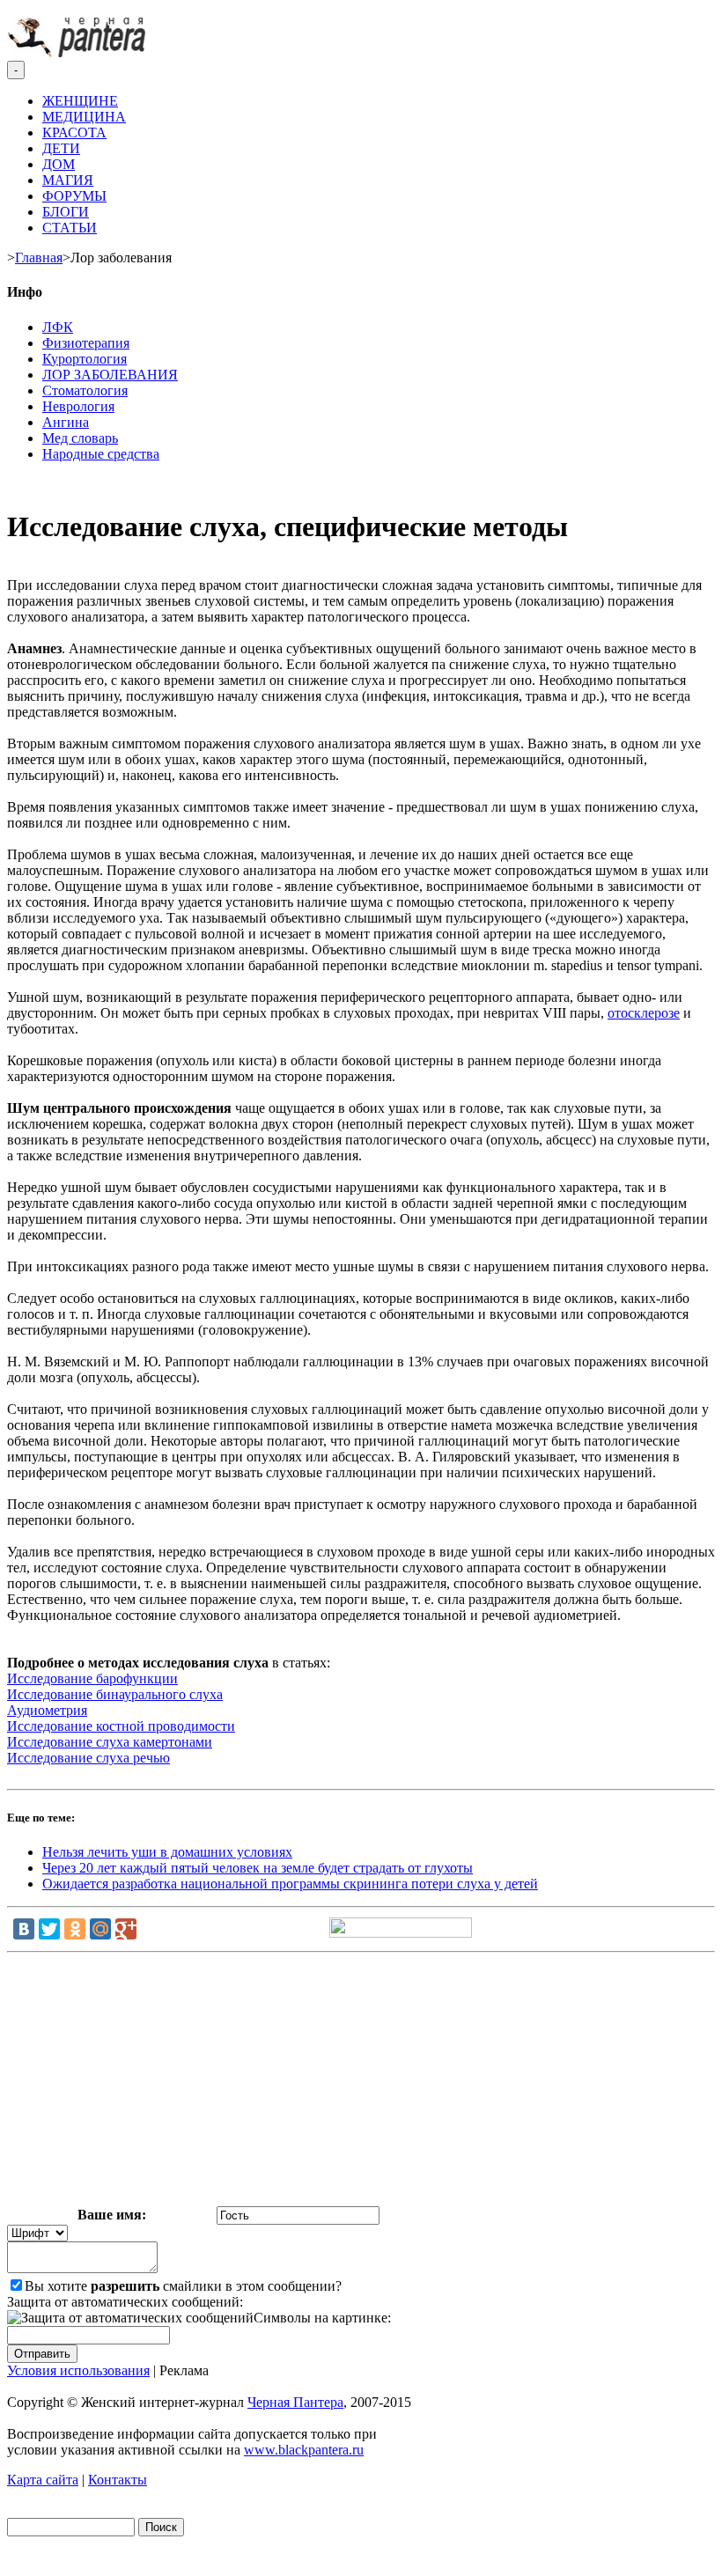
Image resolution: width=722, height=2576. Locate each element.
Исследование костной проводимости (121, 1726)
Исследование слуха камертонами (110, 1742)
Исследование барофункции (92, 1678)
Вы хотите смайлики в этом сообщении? (183, 2286)
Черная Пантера (295, 2402)
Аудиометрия (47, 1710)
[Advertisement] (361, 2083)
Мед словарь (80, 438)
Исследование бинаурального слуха (115, 1694)
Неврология (78, 406)
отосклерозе (644, 1013)
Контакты (118, 2480)
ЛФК (58, 327)
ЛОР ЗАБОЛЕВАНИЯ (110, 375)
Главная (39, 258)
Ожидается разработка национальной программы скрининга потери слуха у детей (290, 1884)
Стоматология (85, 390)
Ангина (66, 422)
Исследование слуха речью (88, 1758)
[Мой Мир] (100, 1929)
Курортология (85, 359)
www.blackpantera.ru (304, 2450)
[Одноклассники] (75, 1929)
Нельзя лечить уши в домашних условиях (167, 1852)
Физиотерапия (86, 343)
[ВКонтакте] (24, 1929)
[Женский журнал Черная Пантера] (78, 52)
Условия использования (78, 2370)
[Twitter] (49, 1929)
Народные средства (101, 454)
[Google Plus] (126, 1929)
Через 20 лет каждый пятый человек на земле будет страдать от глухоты (258, 1868)
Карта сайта (43, 2480)
